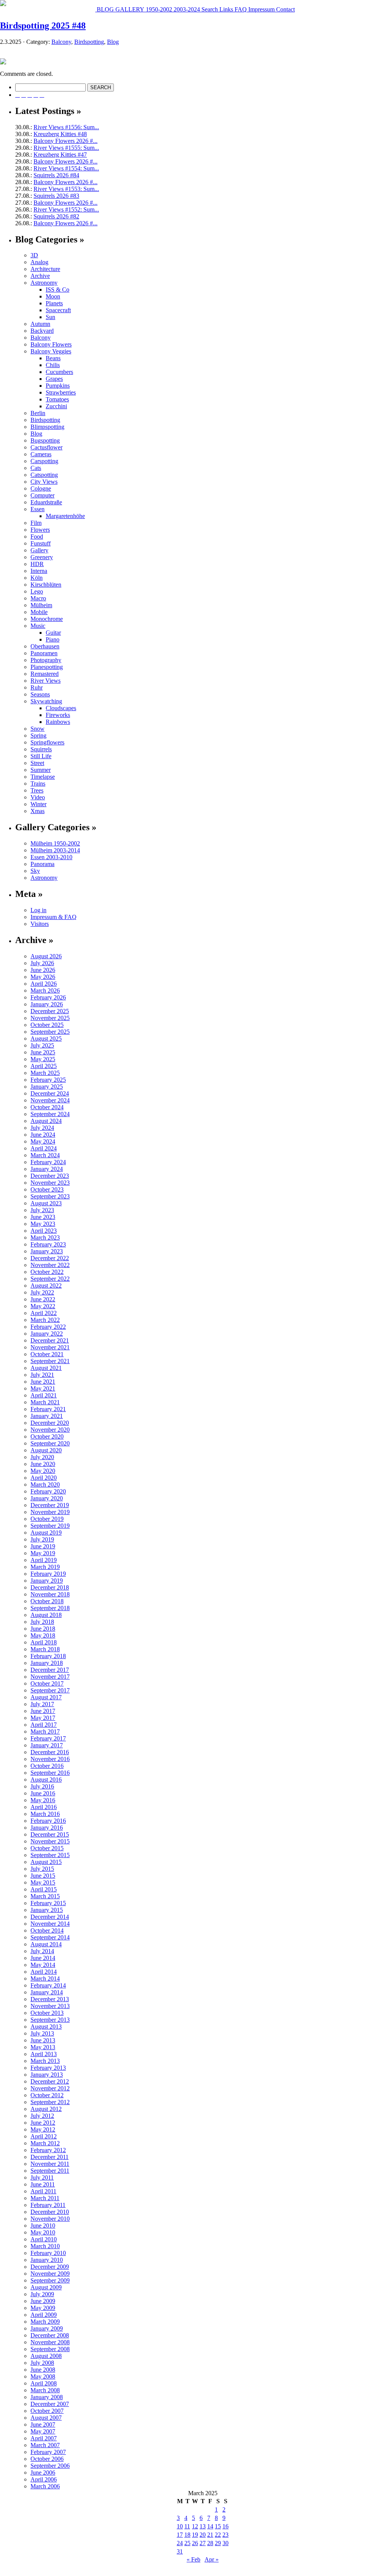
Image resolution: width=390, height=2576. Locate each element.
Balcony (61, 42)
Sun (50, 317)
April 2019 (44, 1560)
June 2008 (43, 2370)
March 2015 (45, 1896)
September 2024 (50, 1114)
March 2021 (45, 1402)
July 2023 (42, 1210)
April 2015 (44, 1889)
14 (210, 2526)
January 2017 (47, 1745)
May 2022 (43, 1306)
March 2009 (45, 2322)
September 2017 (50, 1690)
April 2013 (44, 2054)
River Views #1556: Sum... (66, 127)
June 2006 (43, 2473)
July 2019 (42, 1539)
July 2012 (42, 2116)
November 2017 (50, 1677)
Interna (39, 571)
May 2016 (43, 1800)
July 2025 (42, 1045)
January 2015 (47, 1910)
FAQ (240, 9)
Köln (37, 578)
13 (203, 2526)
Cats (36, 468)
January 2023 (47, 1251)
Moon (53, 296)
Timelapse (43, 777)
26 (195, 2543)
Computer (42, 495)
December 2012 (50, 2081)
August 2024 (46, 1121)
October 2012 (47, 2095)
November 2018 (50, 1594)
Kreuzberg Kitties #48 (60, 134)
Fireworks (58, 715)
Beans (53, 358)
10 (180, 2526)
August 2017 (46, 1697)
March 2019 (45, 1567)
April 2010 (44, 2239)
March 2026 (45, 990)
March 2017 (45, 1732)
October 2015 (47, 1848)
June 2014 (43, 1958)
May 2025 (43, 1059)
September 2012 (50, 2102)
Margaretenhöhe (65, 516)
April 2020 (44, 1478)
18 (187, 2535)
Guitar (53, 633)
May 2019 (43, 1553)
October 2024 (47, 1107)
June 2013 (43, 2040)
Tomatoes (57, 399)
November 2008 (50, 2342)
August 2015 (46, 1862)
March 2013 (45, 2061)
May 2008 (43, 2376)
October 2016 (47, 1766)
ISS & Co (58, 290)
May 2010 (43, 2232)
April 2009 (44, 2315)
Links (225, 9)
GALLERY (129, 9)
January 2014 (47, 1992)
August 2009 (46, 2287)
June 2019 (43, 1546)
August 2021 (46, 1368)
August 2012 (46, 2109)
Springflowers (47, 742)
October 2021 (47, 1354)
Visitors (40, 924)
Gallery (39, 550)
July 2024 (42, 1128)
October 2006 (47, 2459)
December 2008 (50, 2335)
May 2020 (43, 1471)
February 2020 (48, 1491)
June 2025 (43, 1052)
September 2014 (50, 1937)
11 (187, 2526)
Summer (41, 770)
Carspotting (44, 461)
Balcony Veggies (51, 351)
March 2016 (45, 1814)
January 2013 (47, 2075)
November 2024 (50, 1100)
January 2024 (47, 1169)
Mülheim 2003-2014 (55, 850)
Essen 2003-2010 (51, 857)
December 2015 (50, 1834)
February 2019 (48, 1574)
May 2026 (43, 977)
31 (180, 2551)
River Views (46, 681)
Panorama (42, 864)
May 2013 (43, 2047)
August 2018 (46, 1615)
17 (180, 2535)
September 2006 (50, 2466)
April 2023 (44, 1231)
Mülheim (41, 605)
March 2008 (45, 2390)
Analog (39, 262)
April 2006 (44, 2479)
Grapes (54, 379)
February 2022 (48, 1327)
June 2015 (43, 1876)
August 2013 (46, 2027)
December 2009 (50, 2267)
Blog (113, 42)
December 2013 (50, 1999)
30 (225, 2543)
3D (34, 255)
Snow (38, 729)
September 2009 (50, 2280)
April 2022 (44, 1313)
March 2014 (45, 1979)
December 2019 (50, 1505)
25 (187, 2543)
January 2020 (47, 1498)
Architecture (45, 269)
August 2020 (46, 1450)
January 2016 (47, 1828)
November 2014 (50, 1924)
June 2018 (43, 1629)
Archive (40, 276)
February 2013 (48, 2068)
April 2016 (44, 1807)
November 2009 (50, 2274)
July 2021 (42, 1375)
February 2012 (48, 2150)
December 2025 (50, 1011)
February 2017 (48, 1738)
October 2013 (47, 2013)
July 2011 (42, 2177)
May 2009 (43, 2308)
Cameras (41, 454)
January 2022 (47, 1334)
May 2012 (43, 2129)
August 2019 (46, 1533)
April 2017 (44, 1725)
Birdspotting (89, 42)
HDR (37, 564)
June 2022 (43, 1299)
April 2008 (44, 2383)
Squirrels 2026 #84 (56, 175)
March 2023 (45, 1237)
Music (38, 626)
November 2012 (50, 2088)
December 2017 (50, 1670)
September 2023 (50, 1196)
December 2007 (50, 2404)
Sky (35, 871)
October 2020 (47, 1436)
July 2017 (42, 1704)
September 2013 (50, 2020)
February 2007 (48, 2452)
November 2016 (50, 1759)
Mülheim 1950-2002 (55, 843)
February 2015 (48, 1903)
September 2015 (50, 1855)
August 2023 (46, 1203)
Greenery (42, 557)
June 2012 (43, 2123)
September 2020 (50, 1443)
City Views (44, 482)
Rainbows (58, 722)
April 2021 (44, 1395)
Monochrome (47, 619)
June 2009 (43, 2301)
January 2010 (47, 2260)
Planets (54, 303)
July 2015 (42, 1869)
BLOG (105, 9)
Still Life (41, 756)
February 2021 (48, 1409)
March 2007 (45, 2445)
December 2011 (50, 2157)
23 (225, 2535)
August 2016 (46, 1780)
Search (209, 9)
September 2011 (50, 2171)
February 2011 (48, 2205)
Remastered (45, 674)
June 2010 (43, 2226)
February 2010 (48, 2253)
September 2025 (50, 1032)
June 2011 (43, 2184)
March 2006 (45, 2486)
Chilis (53, 365)
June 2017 (43, 1711)
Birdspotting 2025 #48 (43, 26)
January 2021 (47, 1416)
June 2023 (43, 1217)
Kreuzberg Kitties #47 (60, 155)
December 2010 (50, 2212)
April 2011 (43, 2191)
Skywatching (46, 701)
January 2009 (47, 2328)
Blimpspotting (47, 427)
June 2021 (43, 1382)
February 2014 (48, 1985)
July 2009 (42, 2294)
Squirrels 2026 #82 (56, 216)
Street (37, 763)
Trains (38, 784)
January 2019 (47, 1581)
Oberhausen (45, 646)
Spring (38, 735)
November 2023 (50, 1183)
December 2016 (50, 1752)
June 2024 (43, 1135)
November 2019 (50, 1512)
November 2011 (50, 2164)
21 (210, 2535)
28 (210, 2543)
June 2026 (43, 970)
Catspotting (44, 475)
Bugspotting (45, 440)
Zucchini (56, 406)
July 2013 (42, 2033)
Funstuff (41, 543)
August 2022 (46, 1286)
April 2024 (44, 1148)
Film (36, 523)
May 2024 (43, 1141)
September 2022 (50, 1279)
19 (195, 2535)
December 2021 (50, 1340)
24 (180, 2543)
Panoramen (44, 653)
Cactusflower (46, 447)
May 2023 (43, 1224)
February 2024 (48, 1162)
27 (203, 2543)
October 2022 (47, 1272)
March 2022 (45, 1320)
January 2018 (47, 1663)
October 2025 (47, 1025)
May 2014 (43, 1965)
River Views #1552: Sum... (66, 209)
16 (225, 2526)
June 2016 (43, 1793)
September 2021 (50, 1361)
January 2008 (47, 2397)
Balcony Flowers (51, 344)
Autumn (40, 324)
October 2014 (47, 1930)
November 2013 (50, 2006)
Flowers (40, 530)
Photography (46, 660)
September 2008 (50, 2349)
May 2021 (43, 1388)
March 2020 (45, 1484)
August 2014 (46, 1944)
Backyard (42, 331)
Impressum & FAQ (54, 917)
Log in (38, 910)
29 (218, 2543)
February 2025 (48, 1080)
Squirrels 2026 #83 (56, 196)
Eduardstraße (46, 502)
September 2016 (50, 1773)
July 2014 (42, 1951)
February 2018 (48, 1656)
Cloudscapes (61, 708)
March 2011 (45, 2198)
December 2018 (50, 1587)
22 (218, 2535)
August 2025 (46, 1039)
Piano (53, 639)
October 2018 (47, 1601)
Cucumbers (59, 372)
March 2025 (45, 1073)
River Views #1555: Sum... (66, 148)
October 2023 (47, 1189)
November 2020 (50, 1430)
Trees (37, 790)
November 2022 (50, 1265)
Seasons (40, 694)
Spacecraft (58, 310)
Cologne (41, 488)
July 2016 (42, 1786)
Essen (38, 509)
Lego (37, 591)
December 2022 (50, 1258)
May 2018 (43, 1635)
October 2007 (47, 2411)
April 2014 (44, 1972)
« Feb (193, 2559)
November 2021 (50, 1347)
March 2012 (45, 2143)
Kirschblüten (46, 585)
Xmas (38, 811)
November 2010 (50, 2219)
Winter (38, 804)
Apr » (212, 2559)
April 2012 (44, 2136)
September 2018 (50, 1608)
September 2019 (50, 1526)
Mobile (39, 612)
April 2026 (44, 984)
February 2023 (48, 1244)
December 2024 (50, 1093)
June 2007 (43, 2424)
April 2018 (44, 1642)
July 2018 (42, 1622)
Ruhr (37, 687)
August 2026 (46, 956)
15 (218, 2526)
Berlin (38, 413)
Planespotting (47, 667)
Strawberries (61, 392)
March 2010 (45, 2246)
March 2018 (45, 1649)
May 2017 (43, 1718)
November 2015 (50, 1841)
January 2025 (47, 1087)
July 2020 (42, 1457)
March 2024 (45, 1155)
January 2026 (47, 1004)
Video (38, 797)
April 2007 (44, 2438)
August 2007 (46, 2418)
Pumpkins (58, 386)
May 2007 (43, 2431)
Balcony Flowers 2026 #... (66, 141)
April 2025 (44, 1066)
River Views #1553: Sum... (66, 189)
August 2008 (46, 2356)
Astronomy (44, 283)
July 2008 (42, 2363)
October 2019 (47, 1519)
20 (203, 2535)
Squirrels (41, 749)
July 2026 (42, 963)
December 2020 (50, 1423)
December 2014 (50, 1917)
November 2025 (50, 1018)
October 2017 (47, 1683)
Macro (38, 598)
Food (37, 537)
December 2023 (50, 1176)
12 (195, 2526)
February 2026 (48, 997)
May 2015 (43, 1882)
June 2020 (43, 1464)
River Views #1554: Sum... (66, 168)
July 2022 (42, 1292)
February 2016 (48, 1821)
